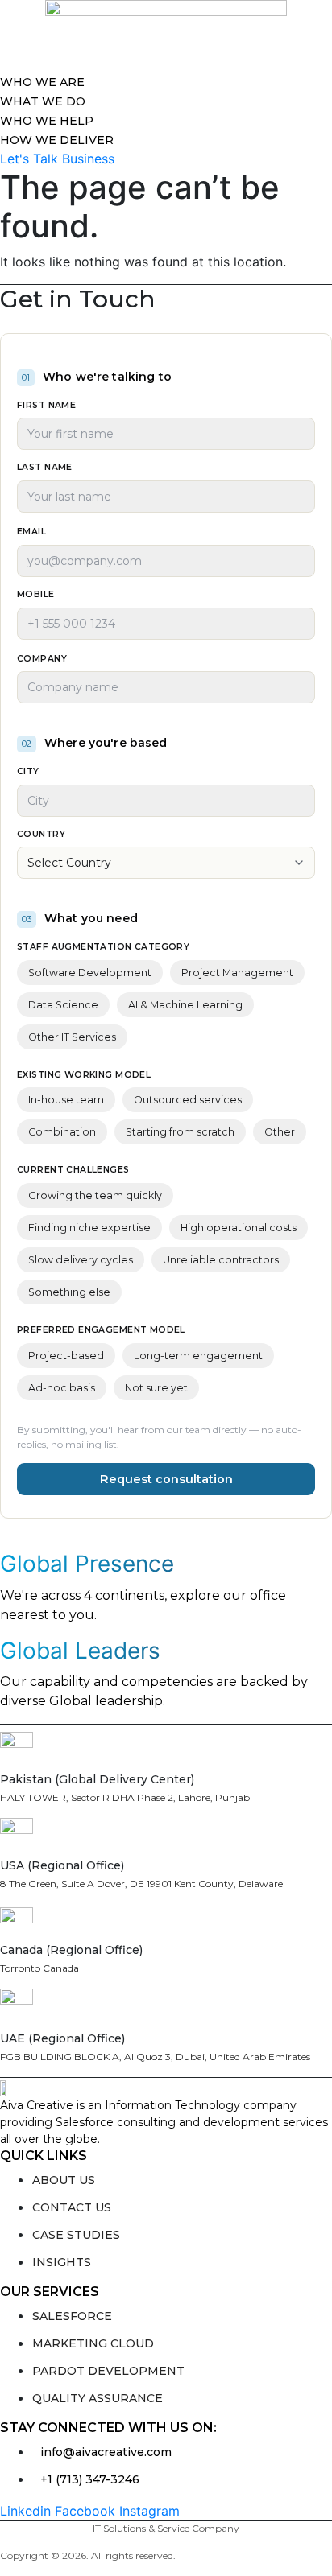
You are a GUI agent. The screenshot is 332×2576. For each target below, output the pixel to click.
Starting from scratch (180, 1132)
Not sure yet (156, 1388)
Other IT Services (72, 1037)
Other (280, 1132)
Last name (45, 467)
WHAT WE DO (43, 101)
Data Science (63, 1005)
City (28, 771)
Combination (62, 1132)
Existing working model (84, 1075)
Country (41, 834)
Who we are (42, 82)
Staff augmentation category (103, 947)
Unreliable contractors (221, 1260)
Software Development (90, 973)
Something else (69, 1292)
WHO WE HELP (47, 121)
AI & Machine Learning (185, 1005)
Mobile (36, 594)
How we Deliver (57, 140)
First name (46, 405)
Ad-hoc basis (62, 1388)
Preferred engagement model (101, 1330)
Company (42, 659)
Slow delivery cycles (81, 1260)
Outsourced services (188, 1100)
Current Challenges (73, 1170)
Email (31, 532)
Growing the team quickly (95, 1195)
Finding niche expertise (89, 1228)
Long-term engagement (198, 1356)
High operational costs (239, 1228)
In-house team (66, 1100)
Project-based (66, 1356)
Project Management (237, 973)
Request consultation (166, 1479)
